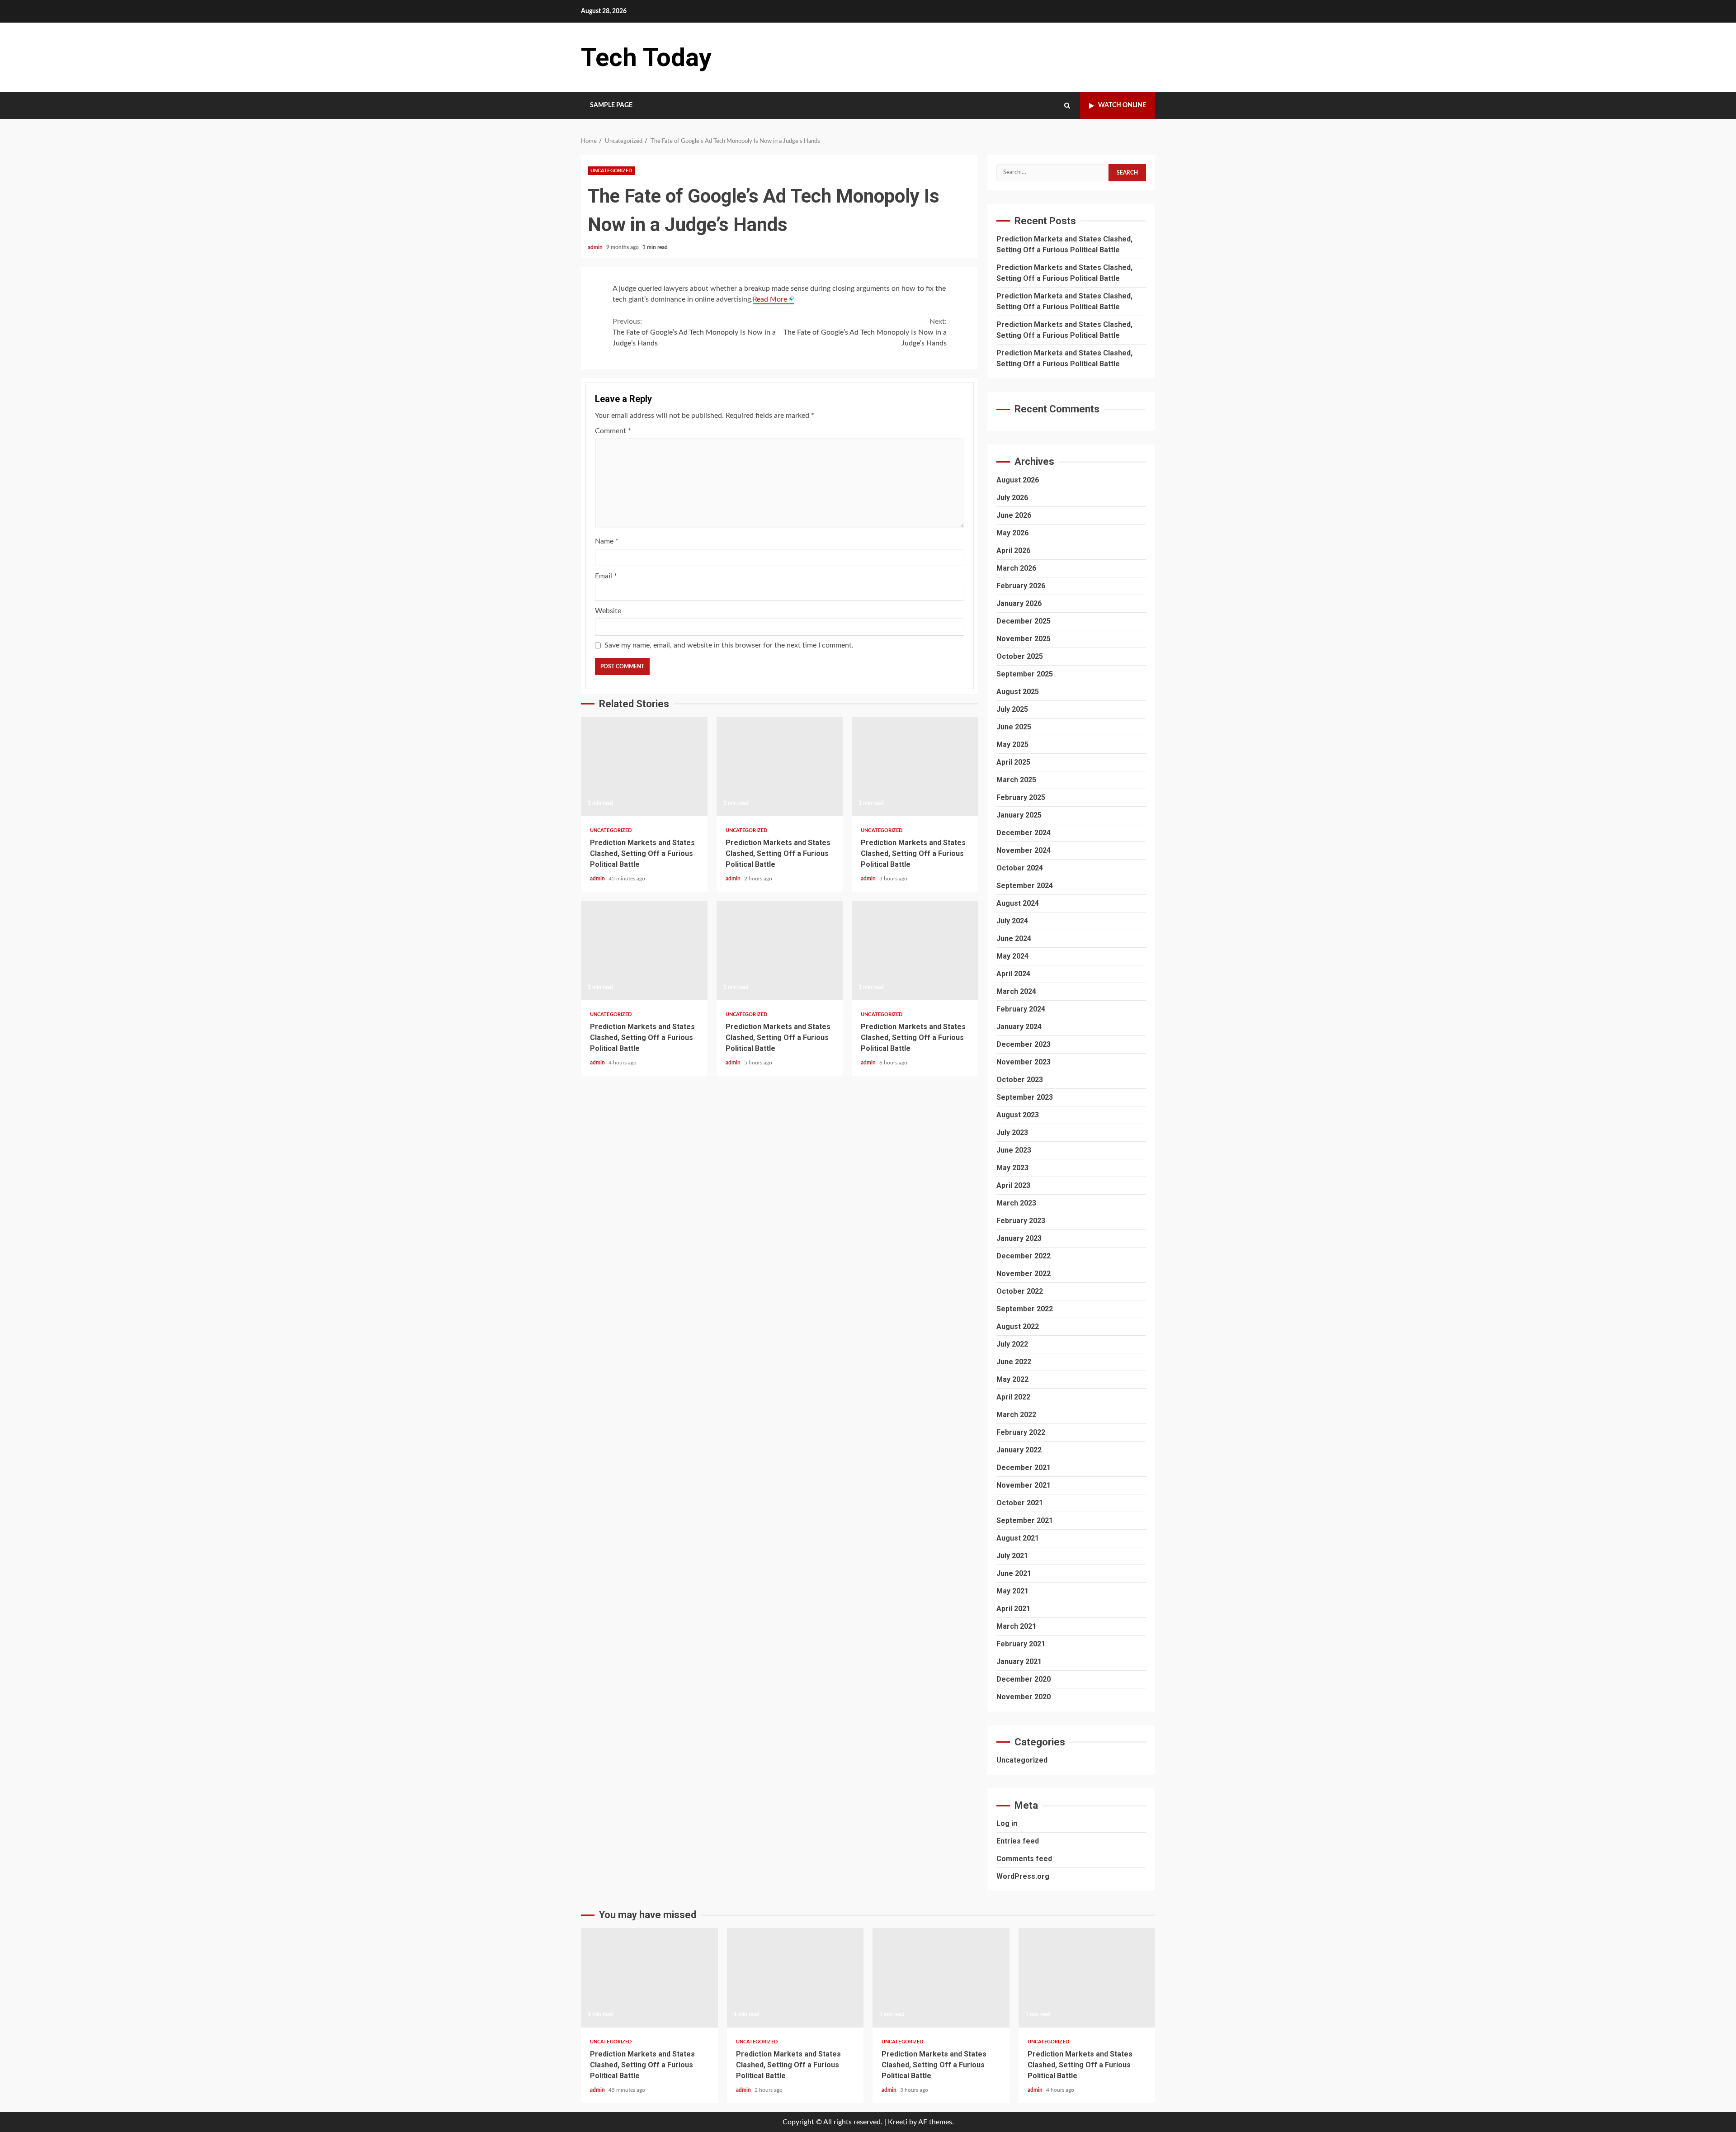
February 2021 (1021, 1644)
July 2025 (1012, 709)
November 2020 (1024, 1697)
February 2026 (1021, 586)
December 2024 (1024, 833)
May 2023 (1012, 1168)
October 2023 (1020, 1080)
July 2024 (1012, 921)
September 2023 (1025, 1097)
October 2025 (1020, 656)
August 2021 (1018, 1538)
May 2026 (1012, 533)
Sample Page (611, 105)
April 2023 (1013, 1185)
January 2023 (1019, 1238)
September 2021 (1025, 1520)
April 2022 (1013, 1397)
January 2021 (1019, 1662)
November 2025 (1024, 639)
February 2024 (1021, 1009)
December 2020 (1024, 1679)
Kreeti (898, 2122)
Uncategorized (611, 171)
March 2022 (1016, 1415)
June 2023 (1014, 1150)
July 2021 (1012, 1556)
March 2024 (1016, 991)
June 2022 (1014, 1362)
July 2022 (1012, 1344)
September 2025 (1025, 674)
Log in (1007, 1823)
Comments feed (1024, 1859)
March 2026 (1016, 568)
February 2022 (1021, 1432)
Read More (770, 299)
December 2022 (1024, 1256)
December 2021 (1024, 1468)
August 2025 (1018, 692)
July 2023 (1012, 1132)
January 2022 (1019, 1450)
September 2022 (1025, 1309)
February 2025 (1021, 797)
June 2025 (1014, 727)
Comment (613, 431)
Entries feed (1018, 1841)
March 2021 (1016, 1626)
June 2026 (1014, 515)
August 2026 (1018, 480)
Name (607, 541)
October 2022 (1020, 1291)
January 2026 (1019, 603)
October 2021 (1020, 1503)
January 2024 (1019, 1027)
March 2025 (1016, 780)
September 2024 (1025, 886)
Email (606, 576)
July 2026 (1012, 498)
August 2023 (1018, 1115)
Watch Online (1122, 105)
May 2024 (1012, 956)
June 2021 (1014, 1573)
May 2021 (1012, 1591)
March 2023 (1016, 1203)
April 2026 (1013, 551)
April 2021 (1013, 1609)
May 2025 (1012, 745)
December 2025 (1024, 621)
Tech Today (646, 57)
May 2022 (1012, 1379)
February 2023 (1021, 1221)
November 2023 (1024, 1062)
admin (596, 247)
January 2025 (1019, 815)
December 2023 (1024, 1044)
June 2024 (1014, 938)
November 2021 (1024, 1485)
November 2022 (1024, 1274)
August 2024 (1018, 903)
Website (608, 611)
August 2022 (1018, 1326)
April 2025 (1013, 762)
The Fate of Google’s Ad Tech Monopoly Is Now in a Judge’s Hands (694, 332)
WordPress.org (1023, 1876)
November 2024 (1024, 850)
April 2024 (1013, 974)
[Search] (1067, 106)
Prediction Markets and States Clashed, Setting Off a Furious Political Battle (644, 766)
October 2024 (1020, 868)
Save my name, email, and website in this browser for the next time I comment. (729, 645)
